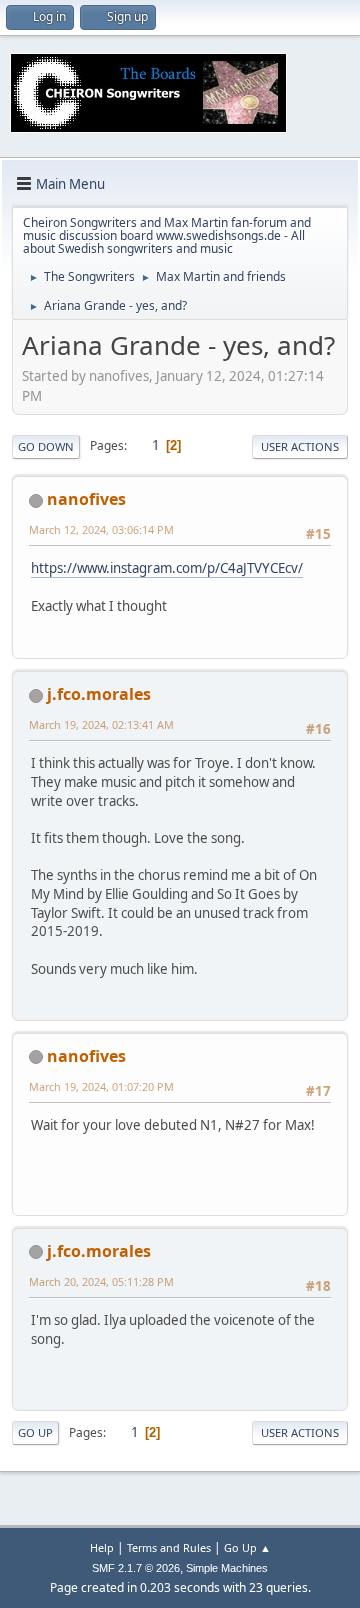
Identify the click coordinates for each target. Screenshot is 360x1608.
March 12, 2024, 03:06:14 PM (101, 529)
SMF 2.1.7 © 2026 (136, 1568)
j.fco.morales (99, 694)
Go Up (35, 1432)
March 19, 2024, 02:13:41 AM (101, 724)
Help (102, 1547)
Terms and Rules (169, 1547)
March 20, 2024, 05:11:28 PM (101, 1281)
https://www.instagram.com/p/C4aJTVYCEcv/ (167, 568)
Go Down (46, 446)
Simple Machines (227, 1568)
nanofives (86, 499)
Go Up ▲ (247, 1547)
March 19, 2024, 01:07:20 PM (101, 1086)
